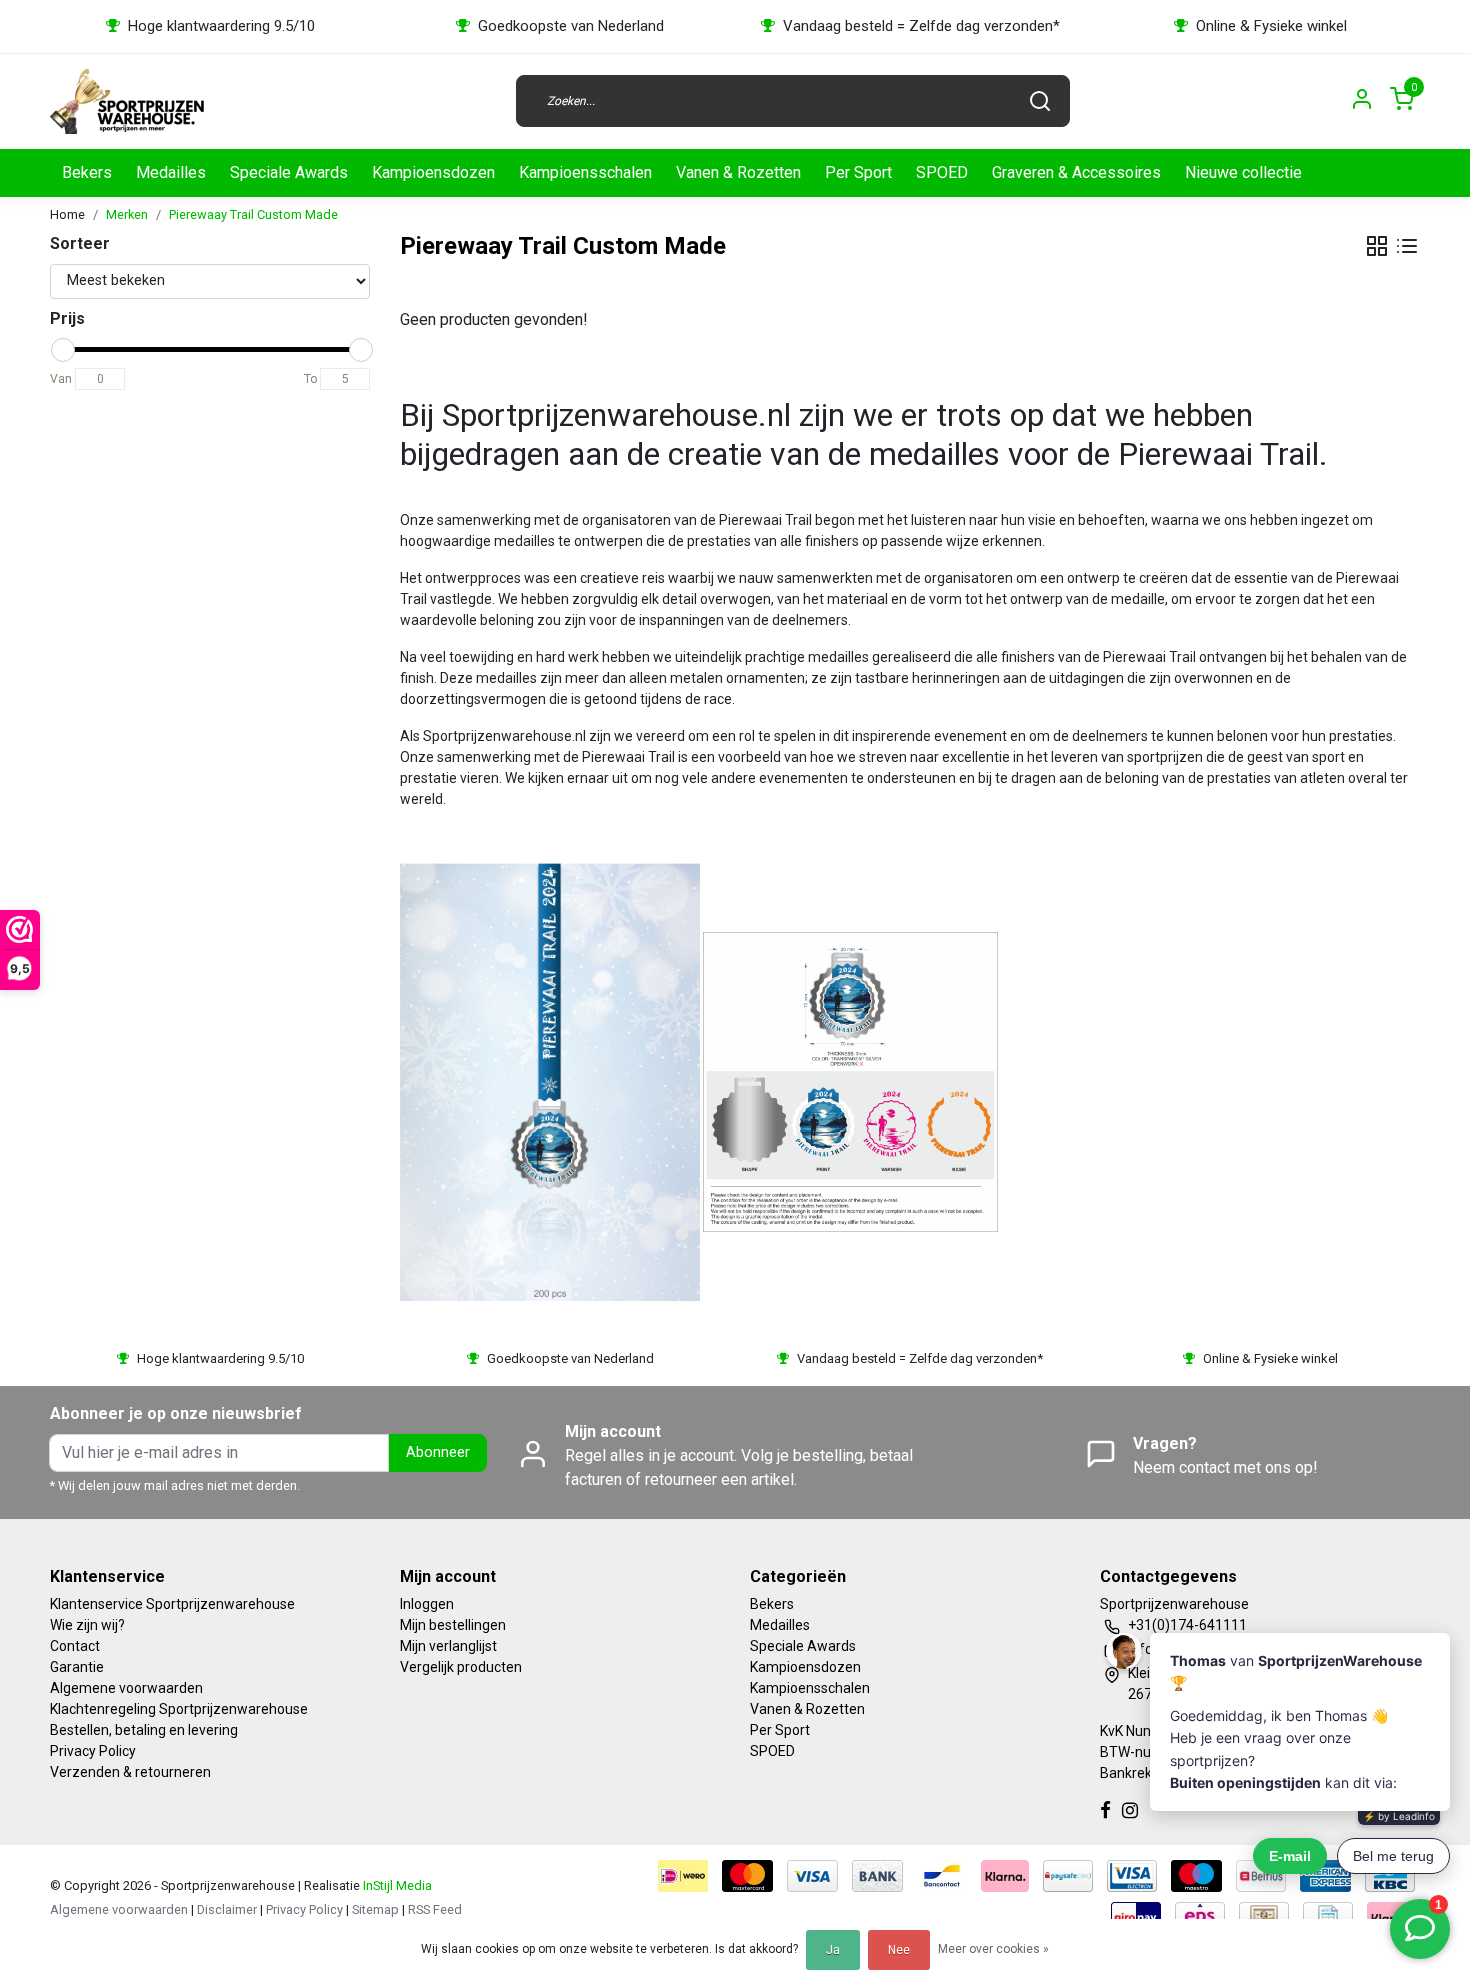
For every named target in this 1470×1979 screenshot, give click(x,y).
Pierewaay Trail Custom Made (253, 214)
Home (67, 214)
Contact (75, 1646)
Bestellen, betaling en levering (144, 1730)
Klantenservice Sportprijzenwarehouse (172, 1604)
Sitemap (375, 1909)
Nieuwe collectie (1243, 172)
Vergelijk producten (461, 1667)
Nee (899, 1950)
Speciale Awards (289, 172)
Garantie (77, 1667)
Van (61, 379)
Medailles (171, 172)
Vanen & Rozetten (738, 172)
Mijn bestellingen (453, 1625)
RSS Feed (435, 1909)
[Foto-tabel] (1377, 246)
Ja (833, 1950)
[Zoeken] (1040, 101)
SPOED (942, 172)
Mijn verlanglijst (448, 1646)
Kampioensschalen (585, 172)
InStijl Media (396, 1885)
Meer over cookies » (993, 1949)
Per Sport (858, 172)
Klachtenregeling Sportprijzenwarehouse (179, 1709)
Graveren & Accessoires (1076, 172)
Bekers (87, 172)
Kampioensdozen (433, 172)
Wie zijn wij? (87, 1625)
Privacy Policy (93, 1751)
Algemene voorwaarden (126, 1688)
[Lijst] (1407, 246)
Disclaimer (227, 1909)
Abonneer (438, 1452)
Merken (127, 214)
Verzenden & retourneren (130, 1772)
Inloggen (427, 1604)
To (310, 379)
